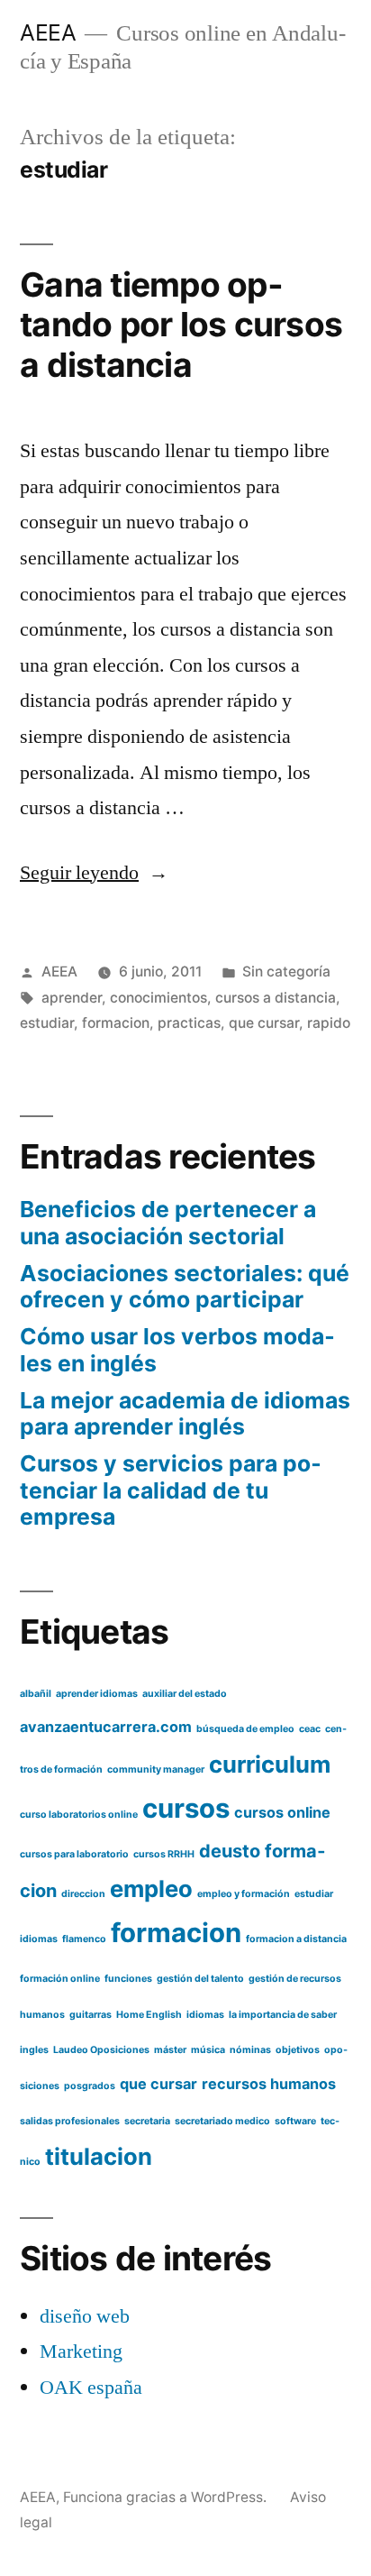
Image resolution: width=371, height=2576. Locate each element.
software (295, 2121)
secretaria (147, 2121)
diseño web (85, 2316)
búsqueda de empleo (245, 1729)
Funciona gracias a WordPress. (167, 2497)
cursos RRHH (164, 1854)
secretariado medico (222, 2121)
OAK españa (91, 2388)
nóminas (250, 2050)
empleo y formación (244, 1894)
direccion (83, 1894)
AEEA (48, 32)
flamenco (84, 1939)
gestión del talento (200, 1979)
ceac (310, 1729)
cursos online (282, 1812)
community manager (156, 1769)
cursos (186, 1808)
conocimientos (158, 998)
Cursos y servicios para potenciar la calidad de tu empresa (171, 1490)
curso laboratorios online (79, 1815)
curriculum (270, 1764)
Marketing (81, 2351)
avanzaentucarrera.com (106, 1727)
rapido (329, 1023)
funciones (128, 1979)
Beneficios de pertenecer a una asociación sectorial (168, 1223)
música (208, 2050)
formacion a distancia (296, 1939)
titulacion (99, 2156)
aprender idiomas (97, 1694)
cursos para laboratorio (74, 1854)
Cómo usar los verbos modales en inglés (177, 1350)
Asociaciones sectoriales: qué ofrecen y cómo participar (185, 1287)
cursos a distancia (276, 998)
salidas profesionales (70, 2121)
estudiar (47, 1023)
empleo (151, 1888)
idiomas (205, 2015)
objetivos (298, 2050)
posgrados (90, 2086)
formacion (116, 1023)
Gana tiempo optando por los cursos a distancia (181, 325)
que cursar (264, 1023)
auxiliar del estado (185, 1694)
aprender (72, 998)
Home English (149, 2015)
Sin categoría (286, 972)
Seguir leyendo (94, 873)
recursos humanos (269, 2084)
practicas (189, 1023)
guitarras (90, 2015)
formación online (60, 1979)
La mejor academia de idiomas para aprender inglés (185, 1414)
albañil (36, 1694)
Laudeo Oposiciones (101, 2050)
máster (170, 2050)
